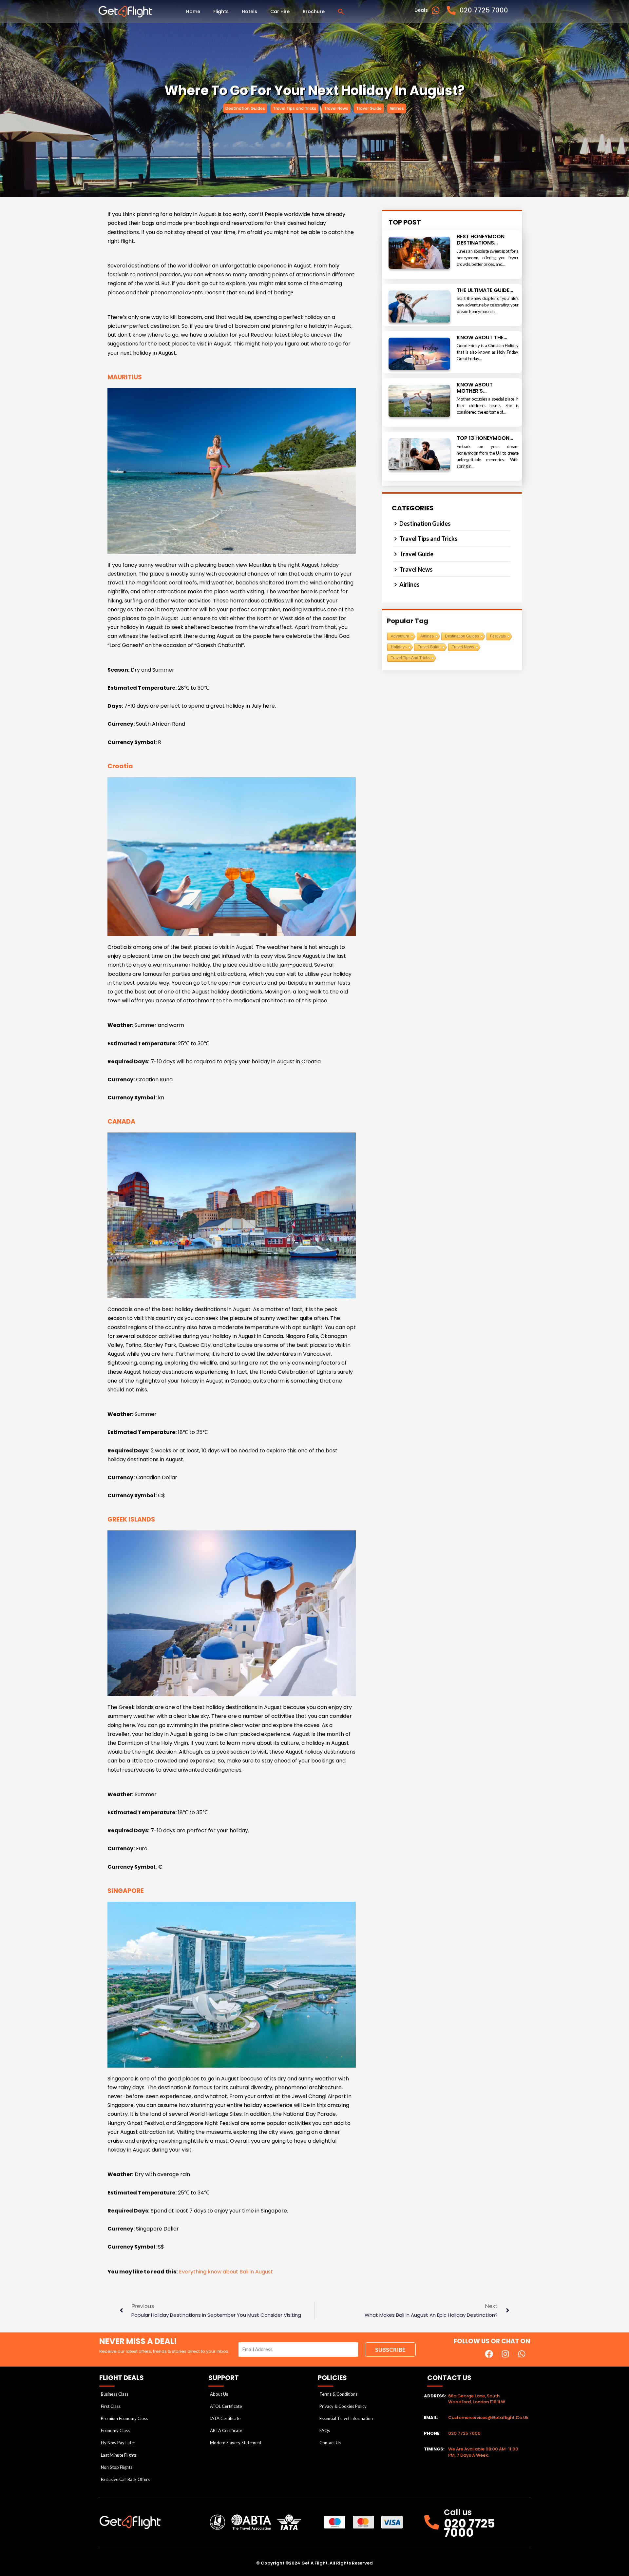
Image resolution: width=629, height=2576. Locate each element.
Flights (221, 11)
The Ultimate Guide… (485, 290)
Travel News (463, 647)
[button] (341, 11)
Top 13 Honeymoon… (485, 438)
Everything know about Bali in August (226, 2272)
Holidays (399, 647)
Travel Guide (429, 647)
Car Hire (280, 11)
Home (193, 11)
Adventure (400, 636)
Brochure (314, 11)
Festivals (498, 636)
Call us (458, 2512)
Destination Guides (462, 636)
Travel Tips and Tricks (410, 658)
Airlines (427, 636)
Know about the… (482, 337)
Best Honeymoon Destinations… (481, 240)
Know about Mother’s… (475, 388)
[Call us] (432, 2522)
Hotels (249, 11)
